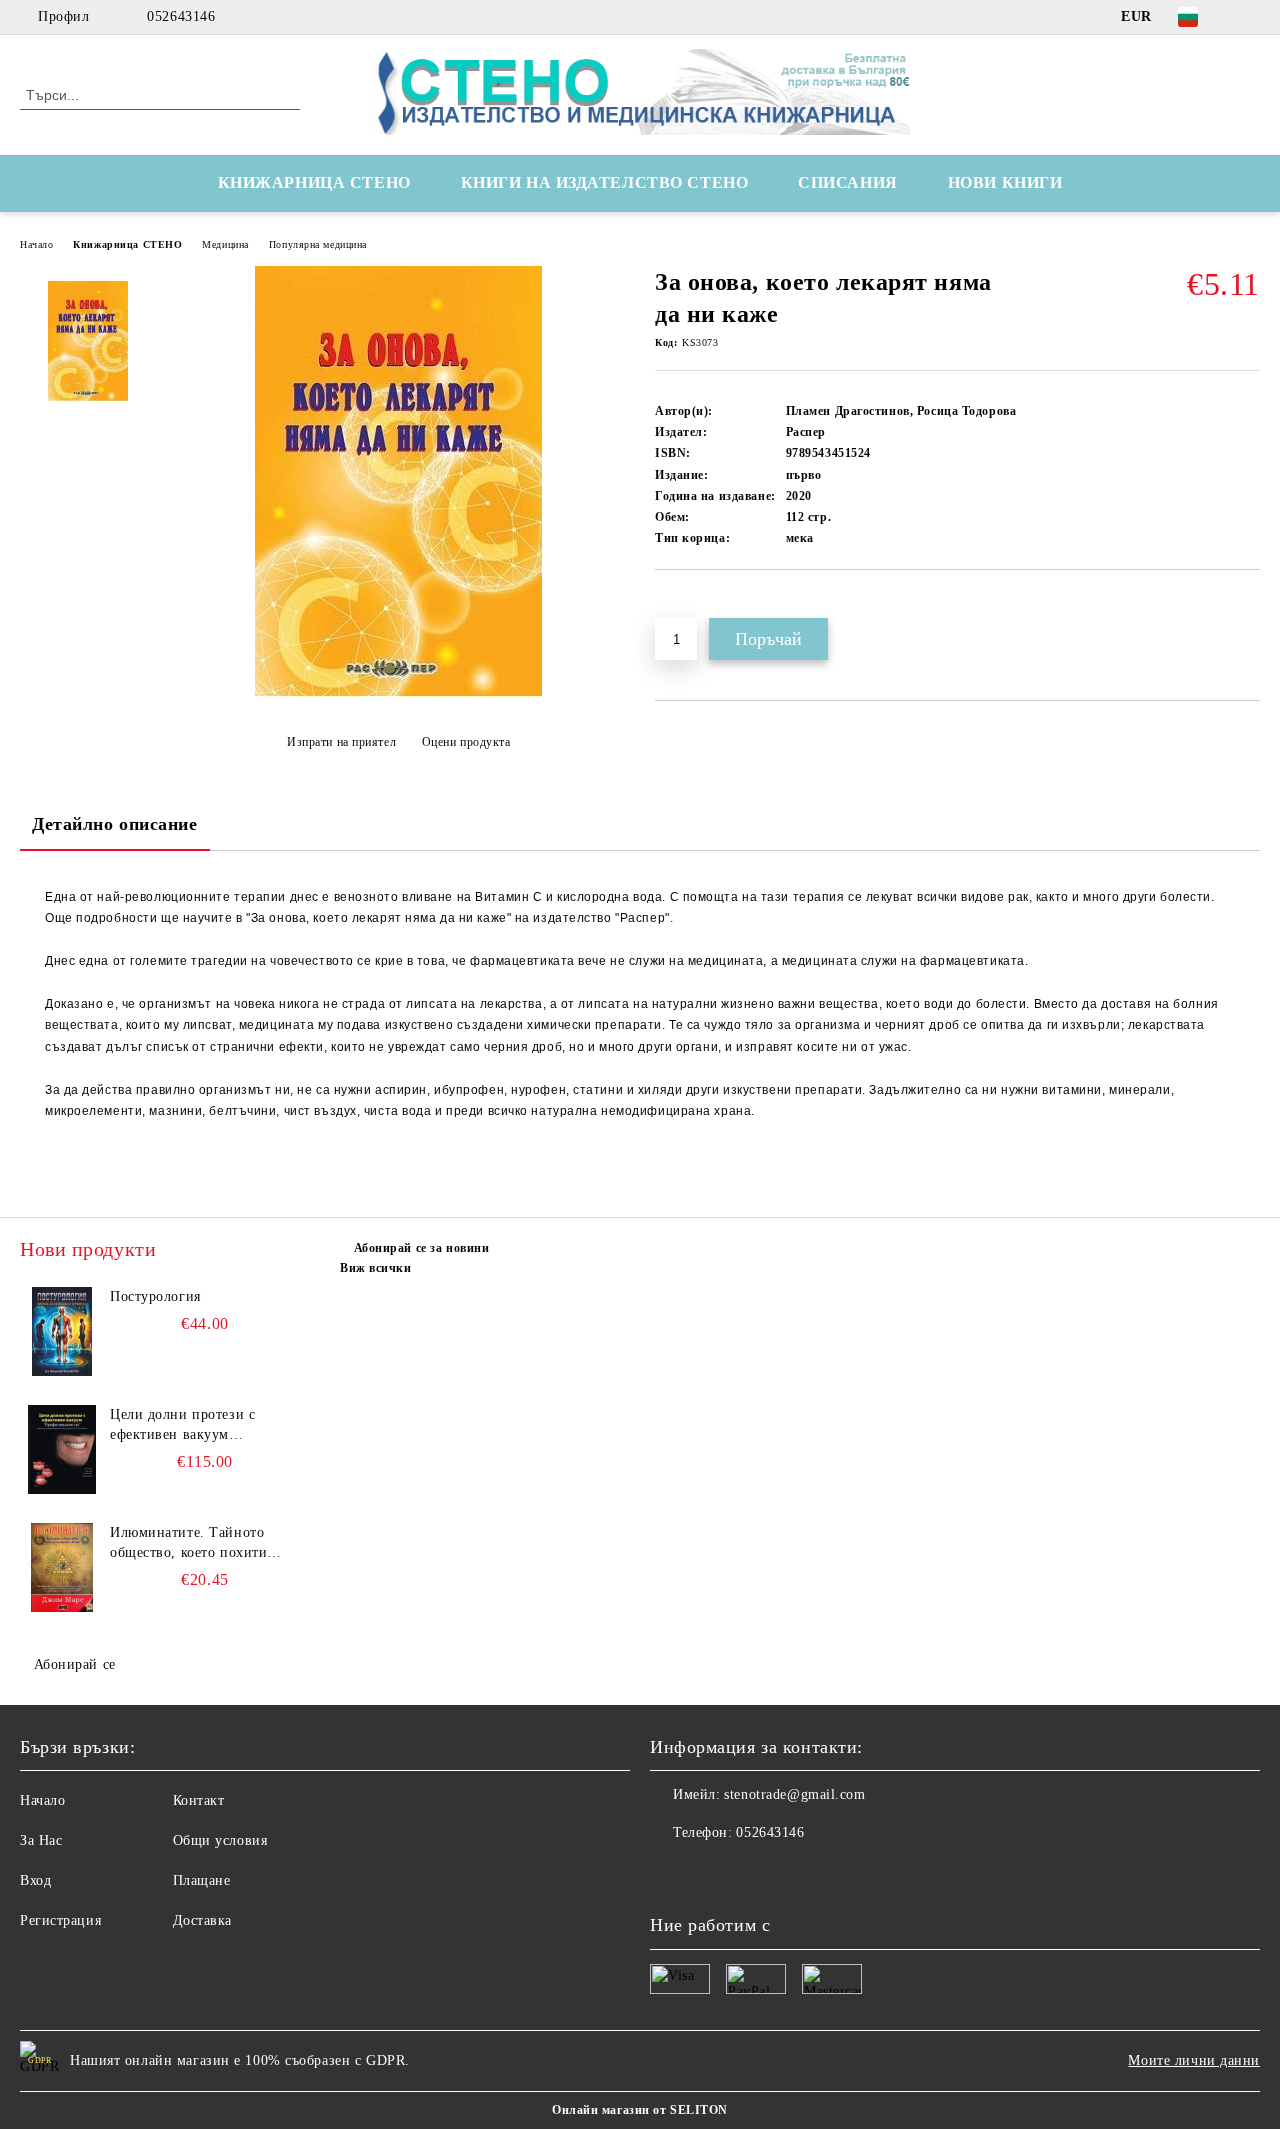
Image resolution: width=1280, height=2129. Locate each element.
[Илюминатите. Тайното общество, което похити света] (62, 1568)
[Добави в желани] (693, 604)
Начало (36, 244)
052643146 (181, 16)
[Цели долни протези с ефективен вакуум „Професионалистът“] (62, 1450)
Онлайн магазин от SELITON (640, 2110)
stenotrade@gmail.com (794, 1794)
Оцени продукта (466, 742)
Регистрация (60, 1920)
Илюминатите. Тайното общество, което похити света (188, 1544)
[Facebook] (1249, 17)
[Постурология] (62, 1332)
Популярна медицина (318, 244)
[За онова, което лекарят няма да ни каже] (398, 692)
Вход (35, 1880)
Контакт (199, 1800)
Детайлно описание (115, 824)
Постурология (155, 1296)
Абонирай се (75, 1664)
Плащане (202, 1880)
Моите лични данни (1194, 2060)
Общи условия (220, 1840)
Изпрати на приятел (341, 742)
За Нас (41, 1840)
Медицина (225, 244)
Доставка (202, 1920)
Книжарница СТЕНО (127, 244)
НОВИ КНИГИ (1005, 182)
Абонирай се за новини (421, 1248)
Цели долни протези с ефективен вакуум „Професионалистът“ (182, 1426)
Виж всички (376, 1268)
